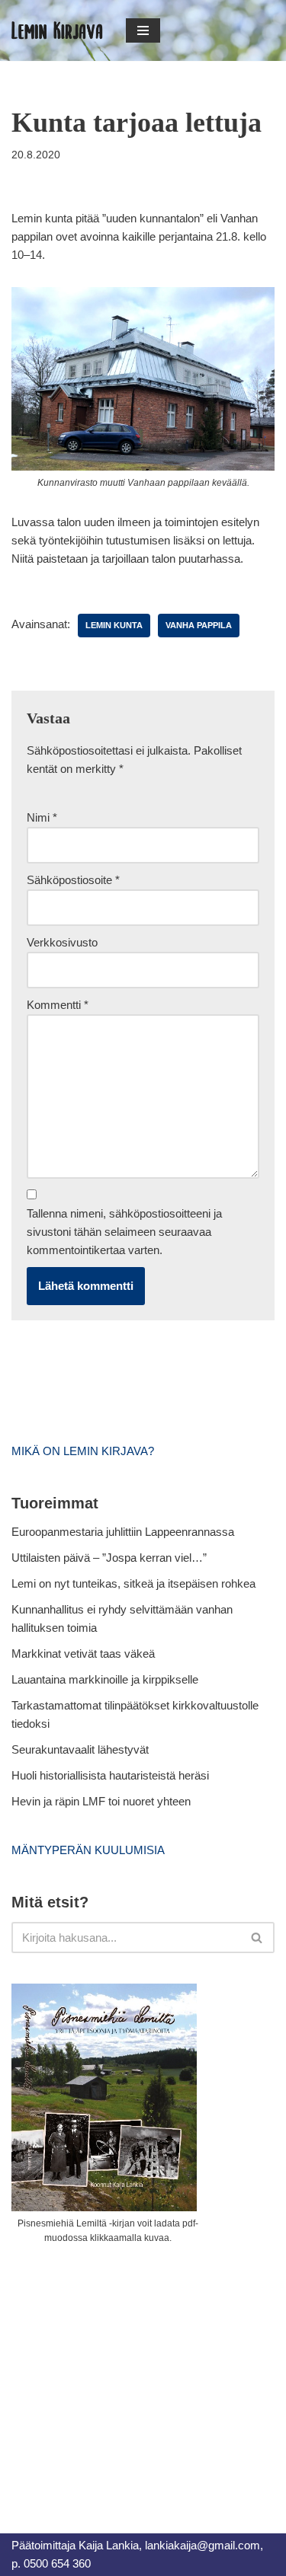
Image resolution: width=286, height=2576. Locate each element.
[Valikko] (143, 30)
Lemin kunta (114, 625)
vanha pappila (199, 625)
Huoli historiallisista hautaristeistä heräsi (110, 1775)
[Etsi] (257, 1938)
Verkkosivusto (62, 942)
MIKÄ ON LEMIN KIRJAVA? (83, 1451)
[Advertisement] (126, 2372)
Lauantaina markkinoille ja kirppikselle (105, 1679)
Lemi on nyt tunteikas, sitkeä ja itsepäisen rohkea (133, 1583)
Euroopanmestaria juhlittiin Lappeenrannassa (124, 1532)
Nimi (42, 817)
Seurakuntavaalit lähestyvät (80, 1749)
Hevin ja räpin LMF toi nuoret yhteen (101, 1801)
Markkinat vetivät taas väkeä (83, 1653)
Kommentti (58, 1005)
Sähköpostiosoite (73, 880)
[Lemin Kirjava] (57, 30)
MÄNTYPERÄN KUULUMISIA (88, 1850)
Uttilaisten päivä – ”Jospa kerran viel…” (111, 1558)
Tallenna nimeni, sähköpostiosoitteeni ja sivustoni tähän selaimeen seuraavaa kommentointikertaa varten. (124, 1232)
